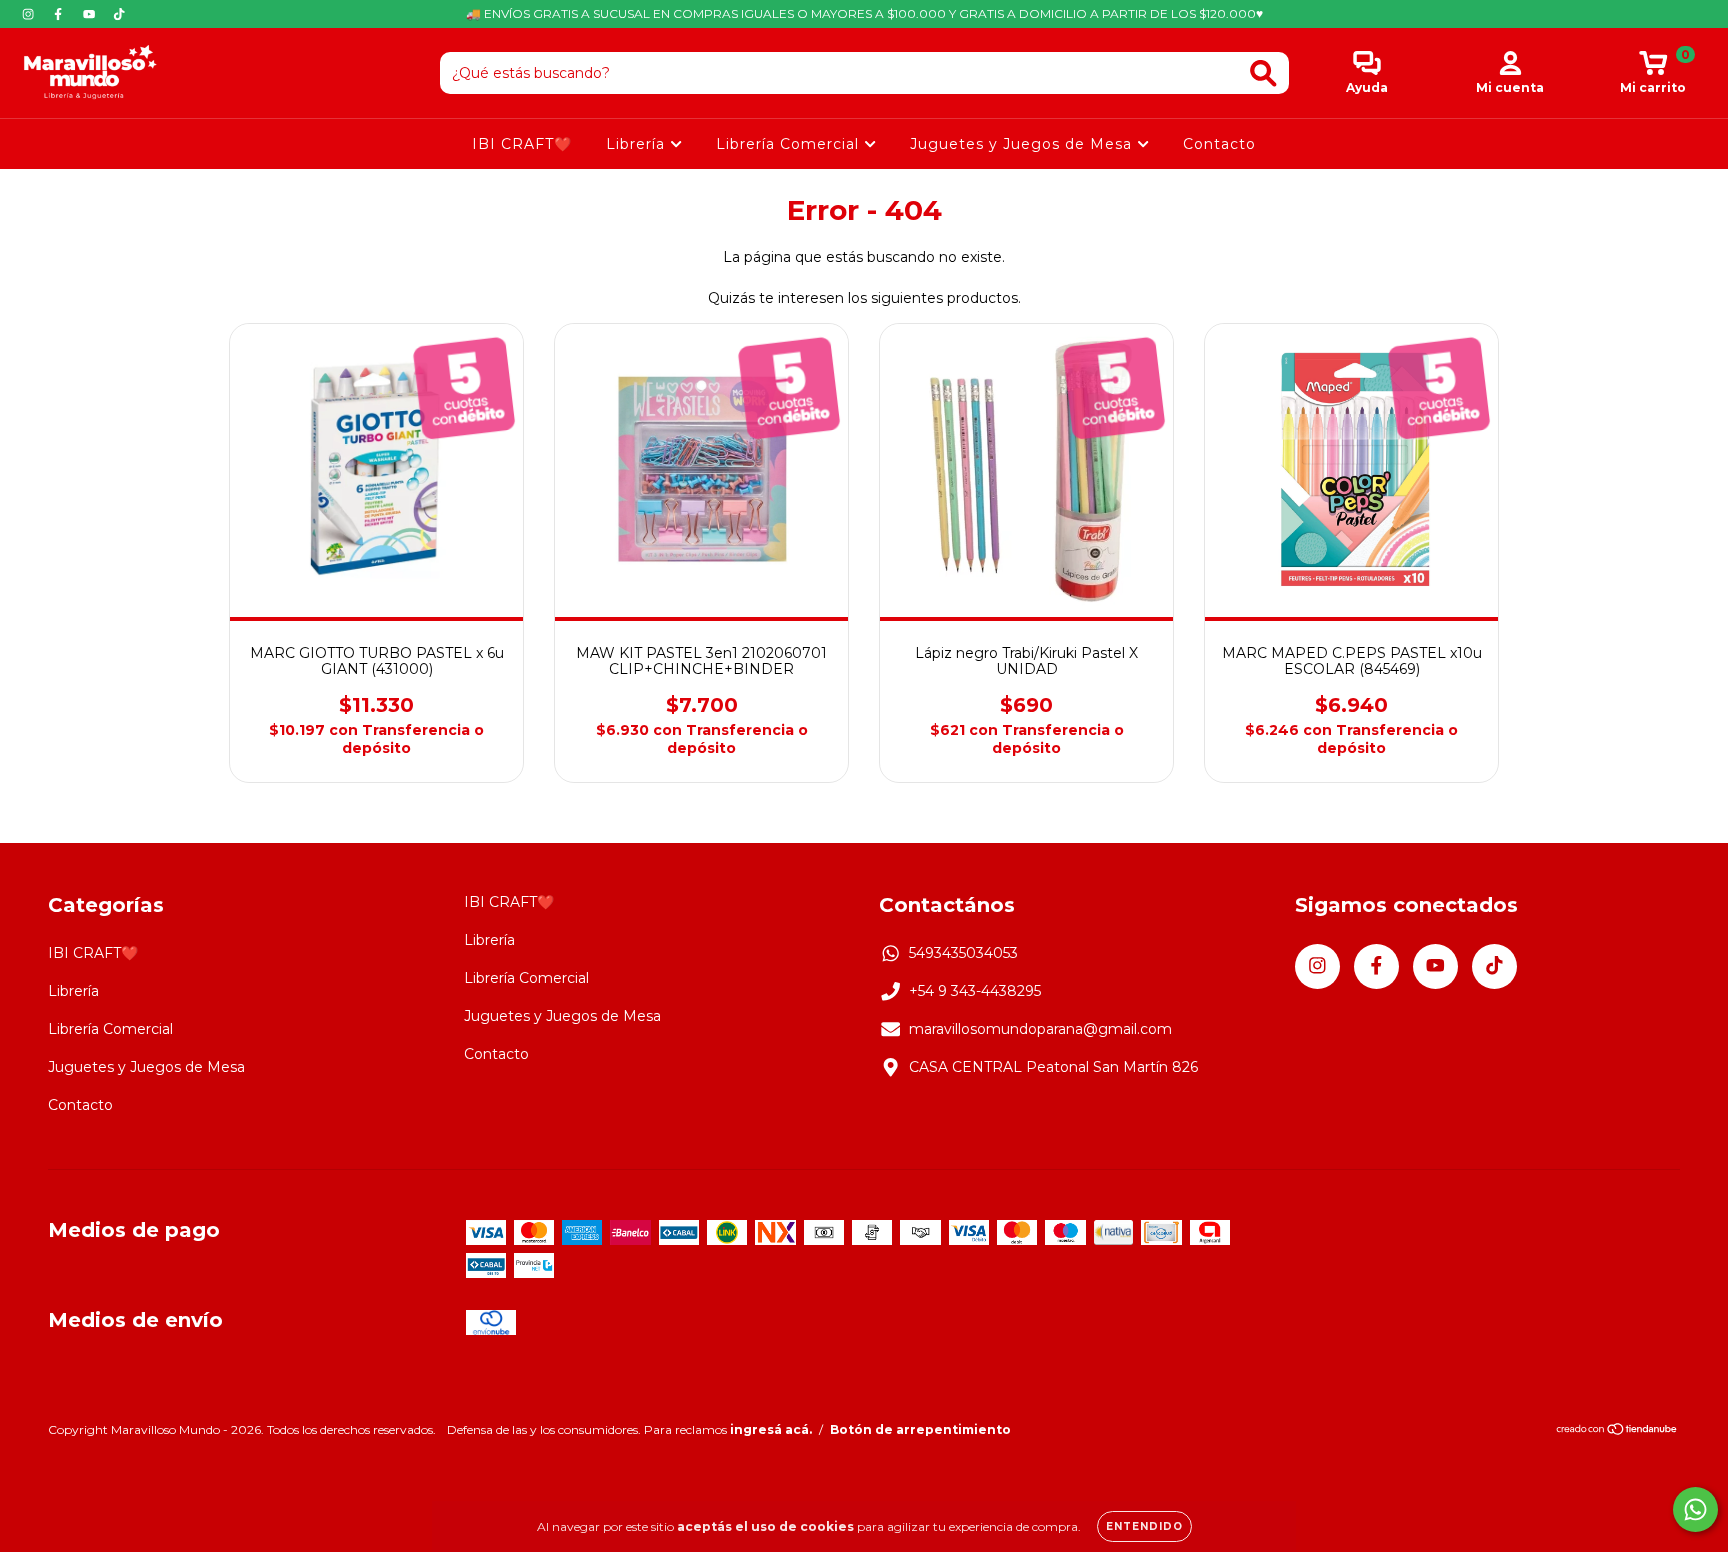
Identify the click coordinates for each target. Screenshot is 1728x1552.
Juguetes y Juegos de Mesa (1023, 144)
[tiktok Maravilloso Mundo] (119, 14)
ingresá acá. (771, 1429)
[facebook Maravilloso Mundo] (60, 14)
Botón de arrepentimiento (920, 1429)
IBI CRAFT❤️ (522, 144)
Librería (638, 144)
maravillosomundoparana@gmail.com (1040, 1029)
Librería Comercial (790, 144)
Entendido (1144, 1526)
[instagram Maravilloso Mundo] (30, 14)
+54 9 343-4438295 (975, 991)
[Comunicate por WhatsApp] (1695, 1509)
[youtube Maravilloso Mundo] (91, 14)
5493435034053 (963, 953)
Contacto (1219, 144)
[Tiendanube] (1617, 1431)
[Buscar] (1263, 73)
